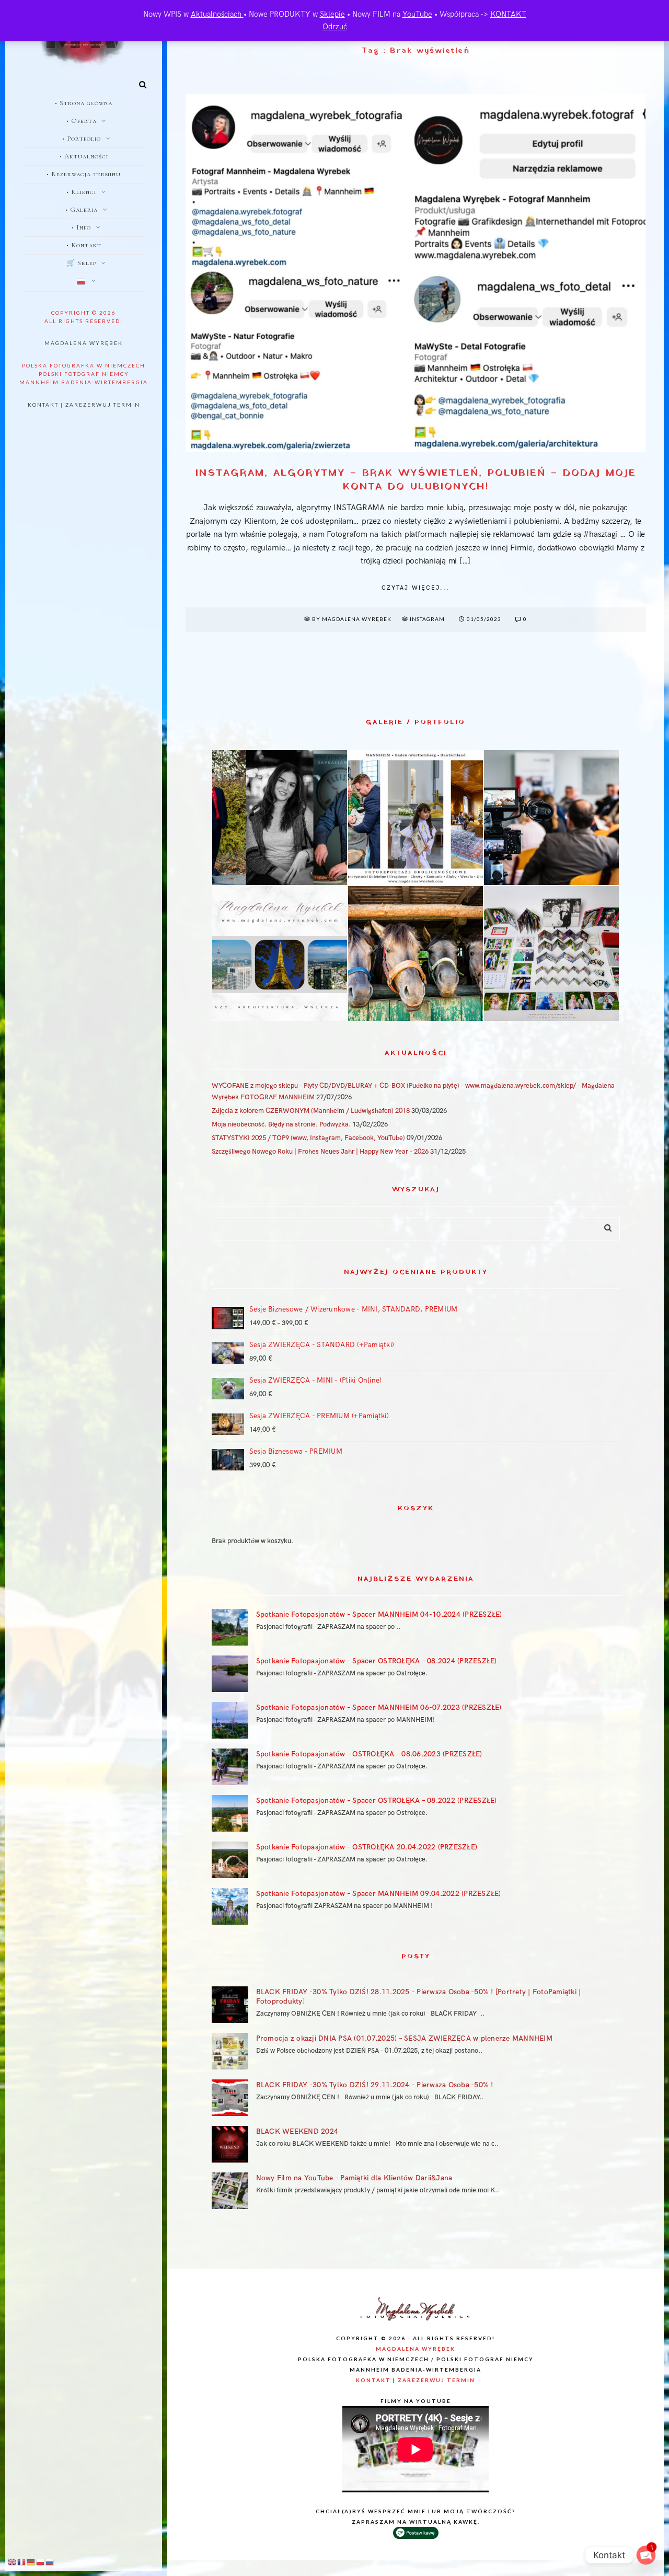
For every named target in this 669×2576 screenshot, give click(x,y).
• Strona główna (84, 103)
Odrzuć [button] (335, 27)
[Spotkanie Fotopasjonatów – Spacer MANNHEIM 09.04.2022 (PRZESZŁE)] (230, 1906)
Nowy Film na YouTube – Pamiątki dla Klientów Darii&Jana (354, 2178)
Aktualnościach (217, 14)
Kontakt (43, 405)
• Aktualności (84, 156)
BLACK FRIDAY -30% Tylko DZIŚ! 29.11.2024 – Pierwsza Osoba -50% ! (375, 2085)
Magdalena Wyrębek (84, 343)
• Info (81, 227)
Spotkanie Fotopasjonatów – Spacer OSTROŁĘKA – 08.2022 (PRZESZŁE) (377, 1801)
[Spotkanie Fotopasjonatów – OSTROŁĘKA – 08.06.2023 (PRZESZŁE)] (230, 1767)
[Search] (139, 83)
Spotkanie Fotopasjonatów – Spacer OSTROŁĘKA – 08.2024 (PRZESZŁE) (377, 1661)
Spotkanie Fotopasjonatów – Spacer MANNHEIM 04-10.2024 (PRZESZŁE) (379, 1614)
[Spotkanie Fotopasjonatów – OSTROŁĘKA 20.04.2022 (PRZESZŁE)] (230, 1860)
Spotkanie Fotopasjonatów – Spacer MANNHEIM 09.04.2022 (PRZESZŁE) (379, 1894)
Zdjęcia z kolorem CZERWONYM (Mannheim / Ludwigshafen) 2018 (311, 1111)
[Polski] (84, 282)
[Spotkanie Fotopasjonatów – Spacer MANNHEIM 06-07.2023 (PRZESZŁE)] (230, 1720)
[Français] (22, 2562)
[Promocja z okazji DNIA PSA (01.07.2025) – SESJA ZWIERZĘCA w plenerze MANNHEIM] (230, 2051)
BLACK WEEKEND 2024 (297, 2131)
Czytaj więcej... (416, 588)
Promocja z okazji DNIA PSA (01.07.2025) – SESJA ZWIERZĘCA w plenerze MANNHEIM (404, 2038)
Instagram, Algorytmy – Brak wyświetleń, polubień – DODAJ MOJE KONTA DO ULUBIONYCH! (416, 480)
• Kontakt (84, 245)
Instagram (427, 619)
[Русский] (50, 2562)
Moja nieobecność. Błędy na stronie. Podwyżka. (281, 1124)
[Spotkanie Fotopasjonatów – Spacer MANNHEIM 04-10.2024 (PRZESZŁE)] (230, 1627)
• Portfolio (82, 139)
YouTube (417, 14)
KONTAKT (508, 14)
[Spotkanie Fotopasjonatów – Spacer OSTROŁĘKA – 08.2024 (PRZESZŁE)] (230, 1674)
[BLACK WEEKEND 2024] (230, 2144)
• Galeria (82, 210)
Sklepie (332, 14)
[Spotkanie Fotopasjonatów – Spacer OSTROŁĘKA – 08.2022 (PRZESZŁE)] (230, 1813)
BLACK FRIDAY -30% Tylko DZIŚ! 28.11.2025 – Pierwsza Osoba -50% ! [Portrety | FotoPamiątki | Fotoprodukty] (419, 1997)
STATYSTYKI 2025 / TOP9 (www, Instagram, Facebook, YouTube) (308, 1138)
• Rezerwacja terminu (84, 174)
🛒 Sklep (81, 263)
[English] (13, 2562)
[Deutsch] (31, 2562)
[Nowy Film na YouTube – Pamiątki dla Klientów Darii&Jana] (230, 2191)
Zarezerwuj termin (103, 405)
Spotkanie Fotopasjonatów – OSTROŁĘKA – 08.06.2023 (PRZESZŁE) (369, 1754)
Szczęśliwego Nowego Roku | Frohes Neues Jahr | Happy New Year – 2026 (320, 1152)
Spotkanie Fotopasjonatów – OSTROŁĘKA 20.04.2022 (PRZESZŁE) (367, 1847)
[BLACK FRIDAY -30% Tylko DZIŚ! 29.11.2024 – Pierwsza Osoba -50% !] (230, 2098)
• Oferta (82, 121)
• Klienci (81, 192)
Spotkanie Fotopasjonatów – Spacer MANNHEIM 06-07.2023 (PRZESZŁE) (379, 1707)
